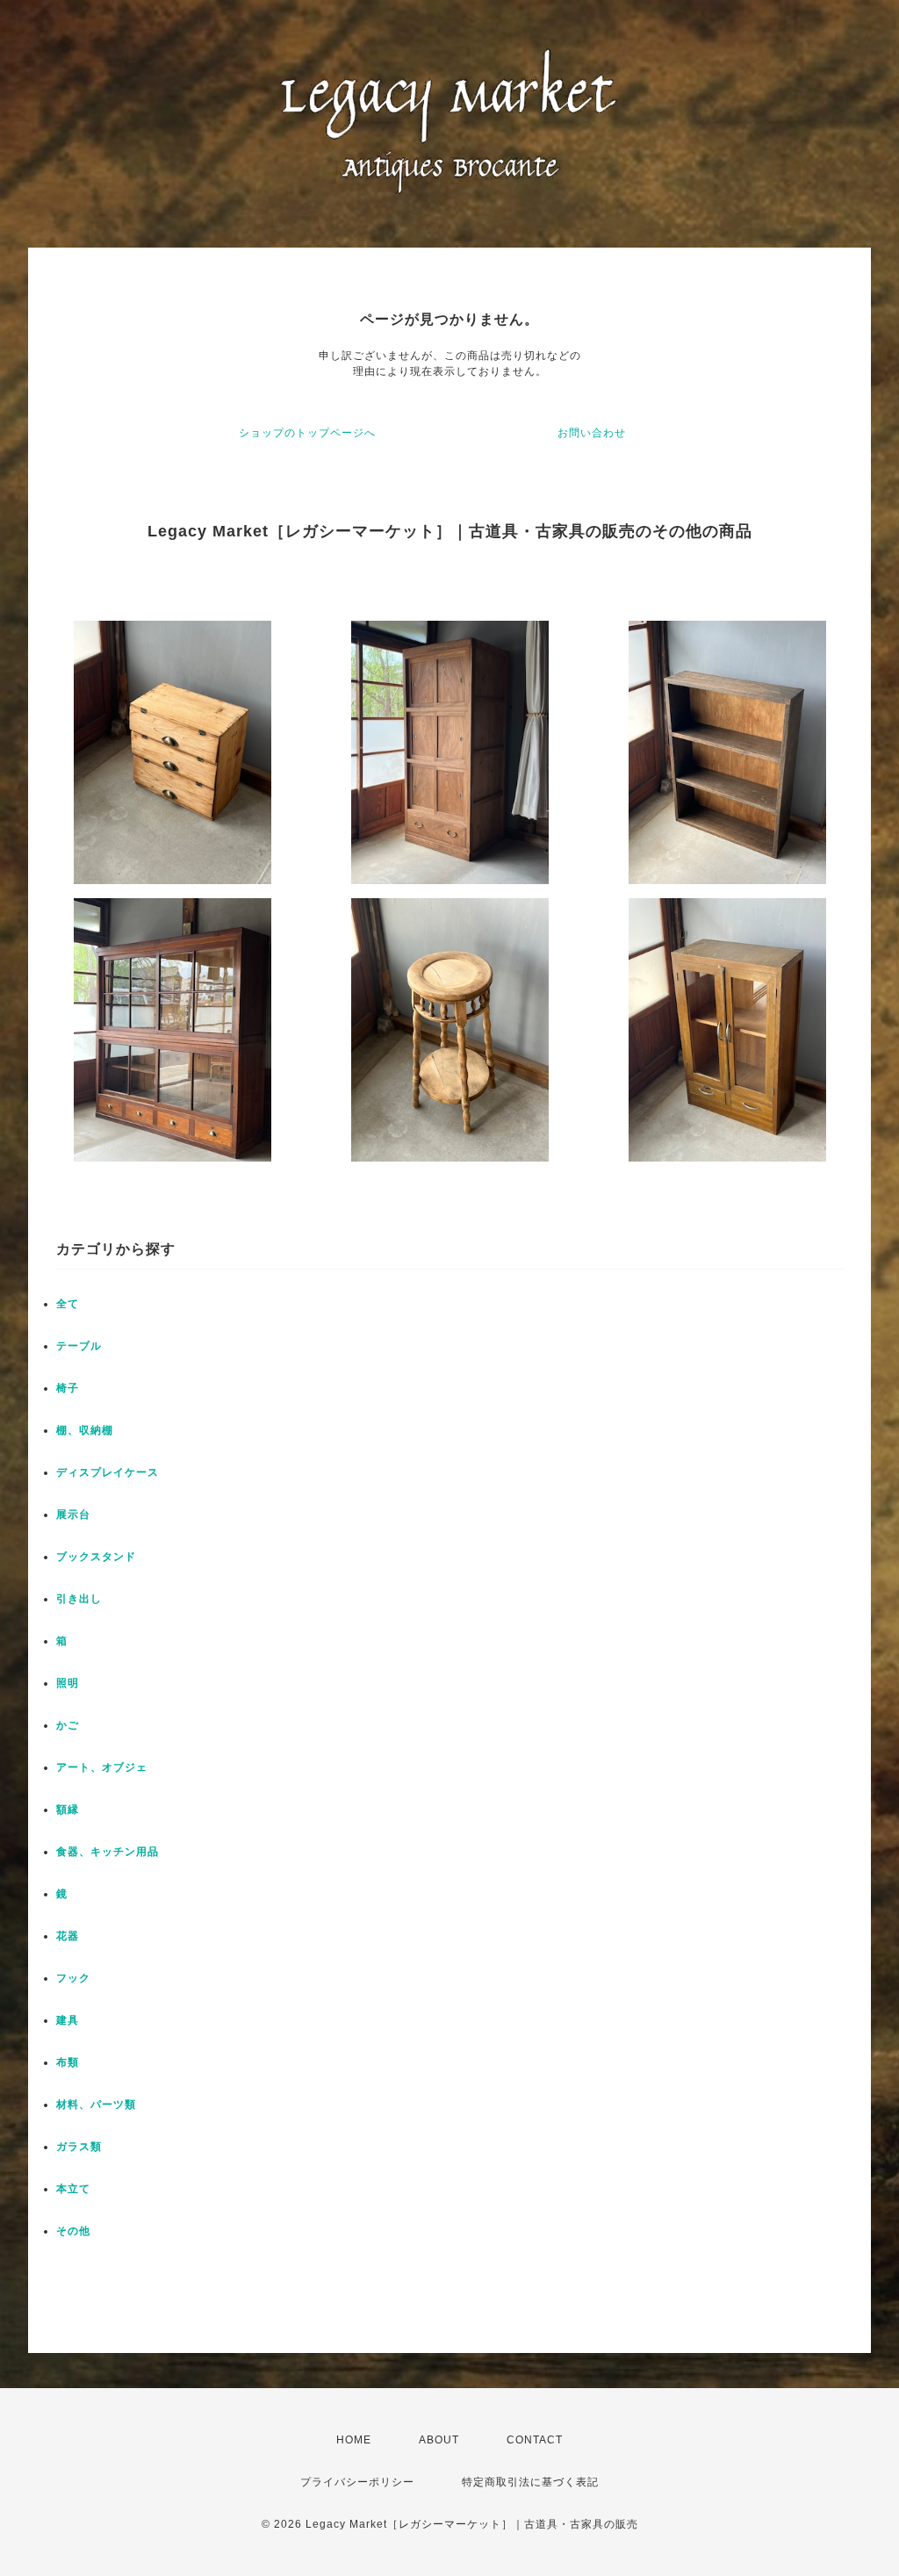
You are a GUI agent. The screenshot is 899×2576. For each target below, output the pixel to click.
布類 (68, 2062)
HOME (354, 2440)
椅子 (68, 1388)
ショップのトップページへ (307, 433)
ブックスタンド (96, 1557)
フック (73, 1978)
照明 (68, 1683)
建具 (68, 2020)
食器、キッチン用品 (108, 1852)
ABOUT (439, 2440)
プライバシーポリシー (357, 2482)
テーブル (79, 1346)
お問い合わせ (592, 433)
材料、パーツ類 (96, 2105)
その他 (73, 2231)
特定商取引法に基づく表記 (530, 2482)
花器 (68, 1936)
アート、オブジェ (102, 1767)
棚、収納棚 (85, 1430)
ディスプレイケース (108, 1472)
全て (68, 1304)
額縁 (68, 1810)
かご (68, 1725)
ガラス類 (79, 2147)
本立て (73, 2189)
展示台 (73, 1515)
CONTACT (535, 2440)
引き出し (79, 1599)
